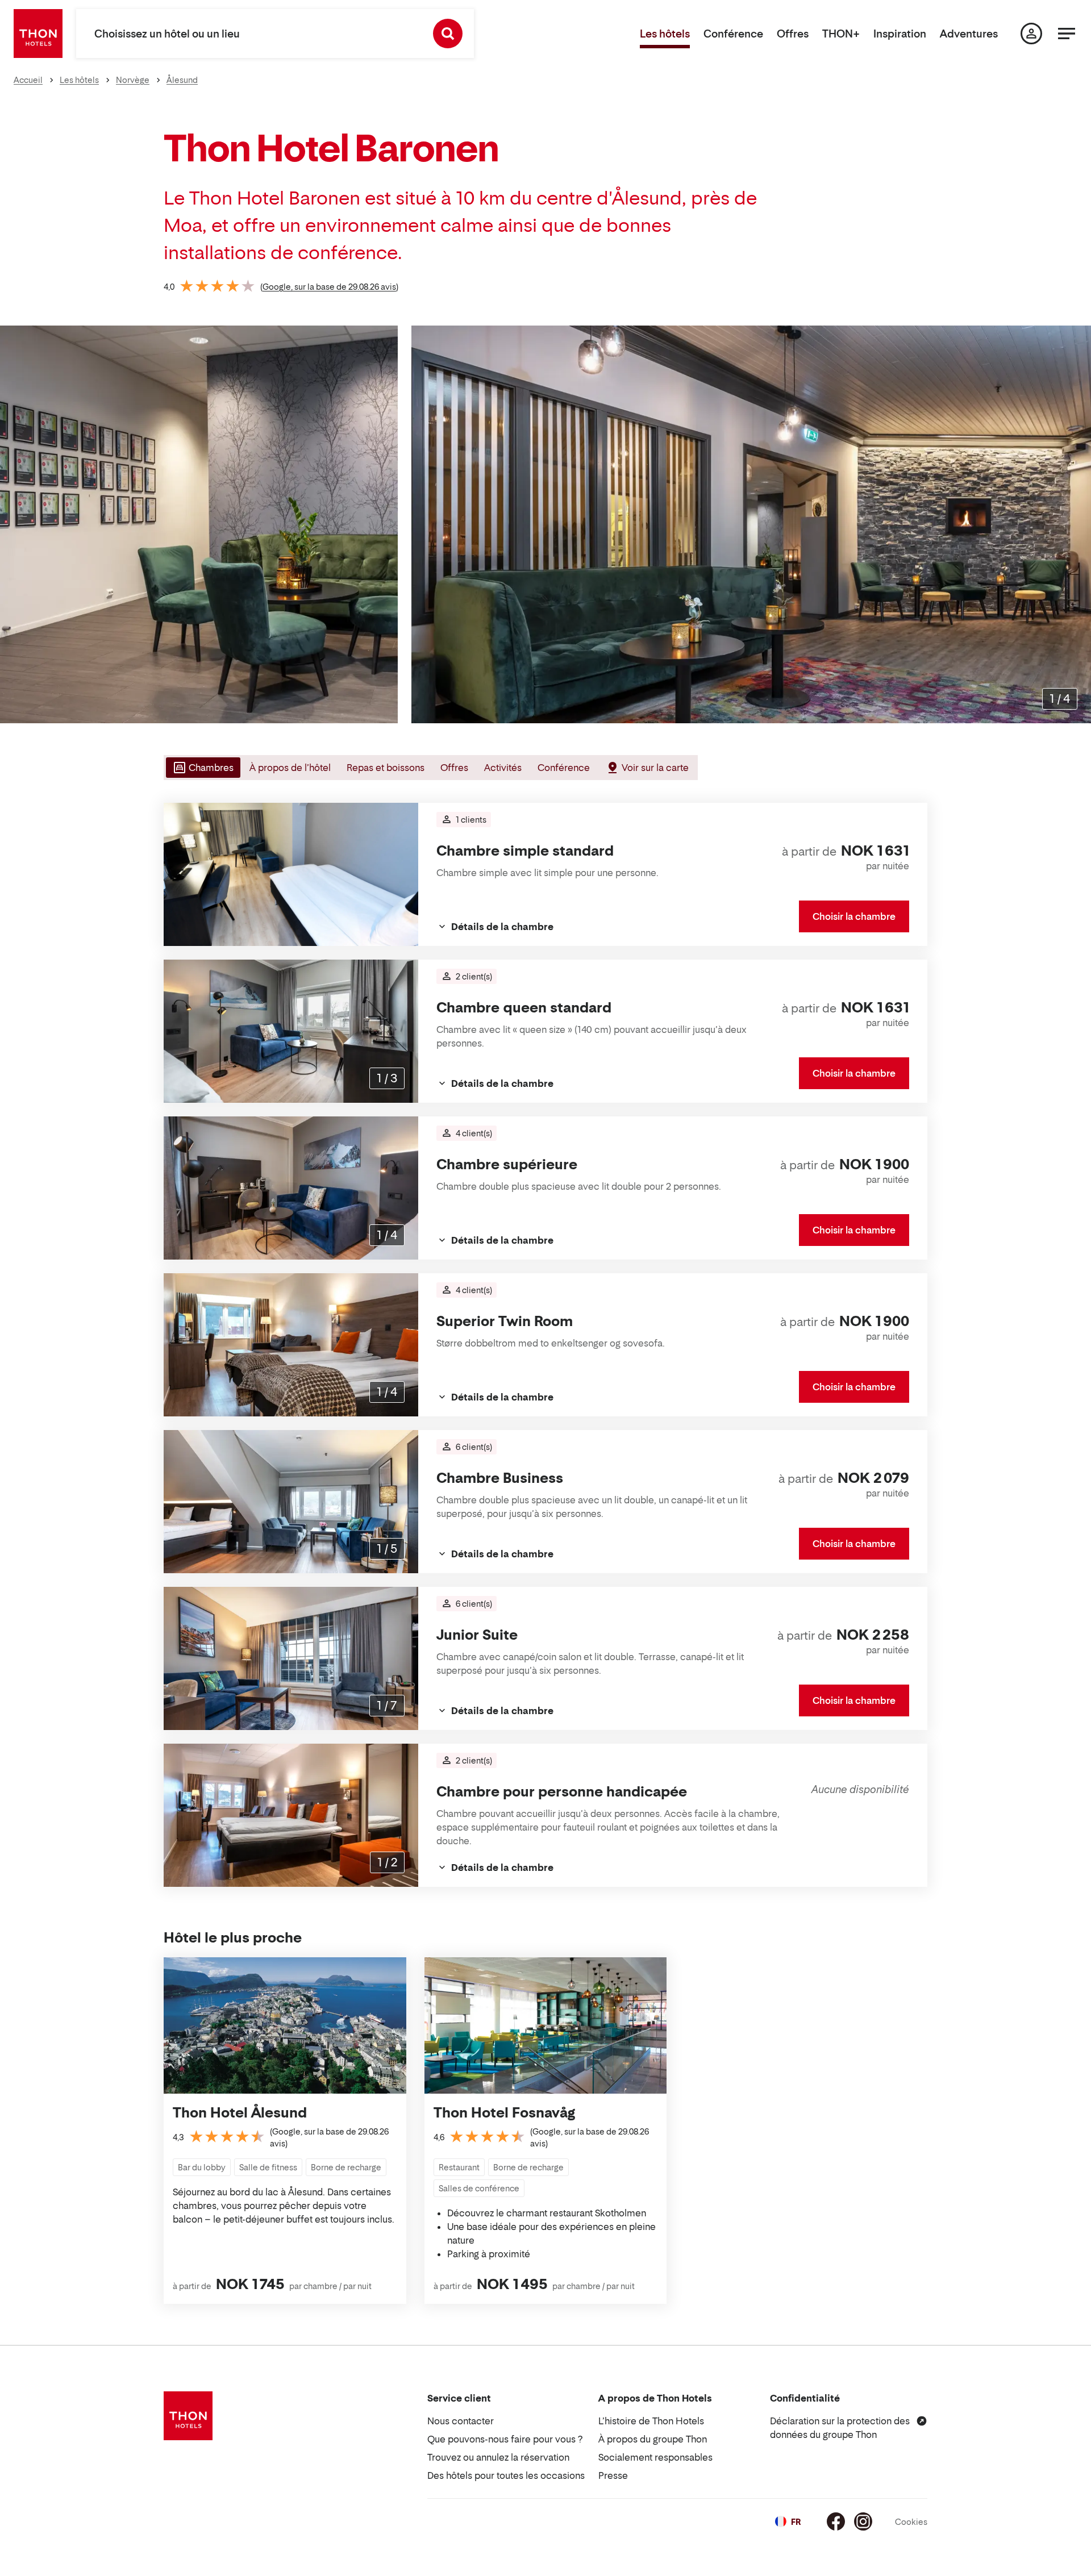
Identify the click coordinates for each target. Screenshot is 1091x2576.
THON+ (841, 34)
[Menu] (1067, 34)
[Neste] (1078, 524)
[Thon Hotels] (38, 34)
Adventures (969, 34)
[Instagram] (863, 2521)
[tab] (202, 768)
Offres (793, 34)
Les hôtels (665, 34)
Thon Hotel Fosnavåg (504, 2113)
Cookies (911, 2522)
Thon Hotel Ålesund (240, 2113)
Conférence (733, 34)
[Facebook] (836, 2521)
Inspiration (900, 34)
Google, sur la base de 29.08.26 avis (329, 287)
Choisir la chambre (854, 916)
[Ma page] (1031, 34)
